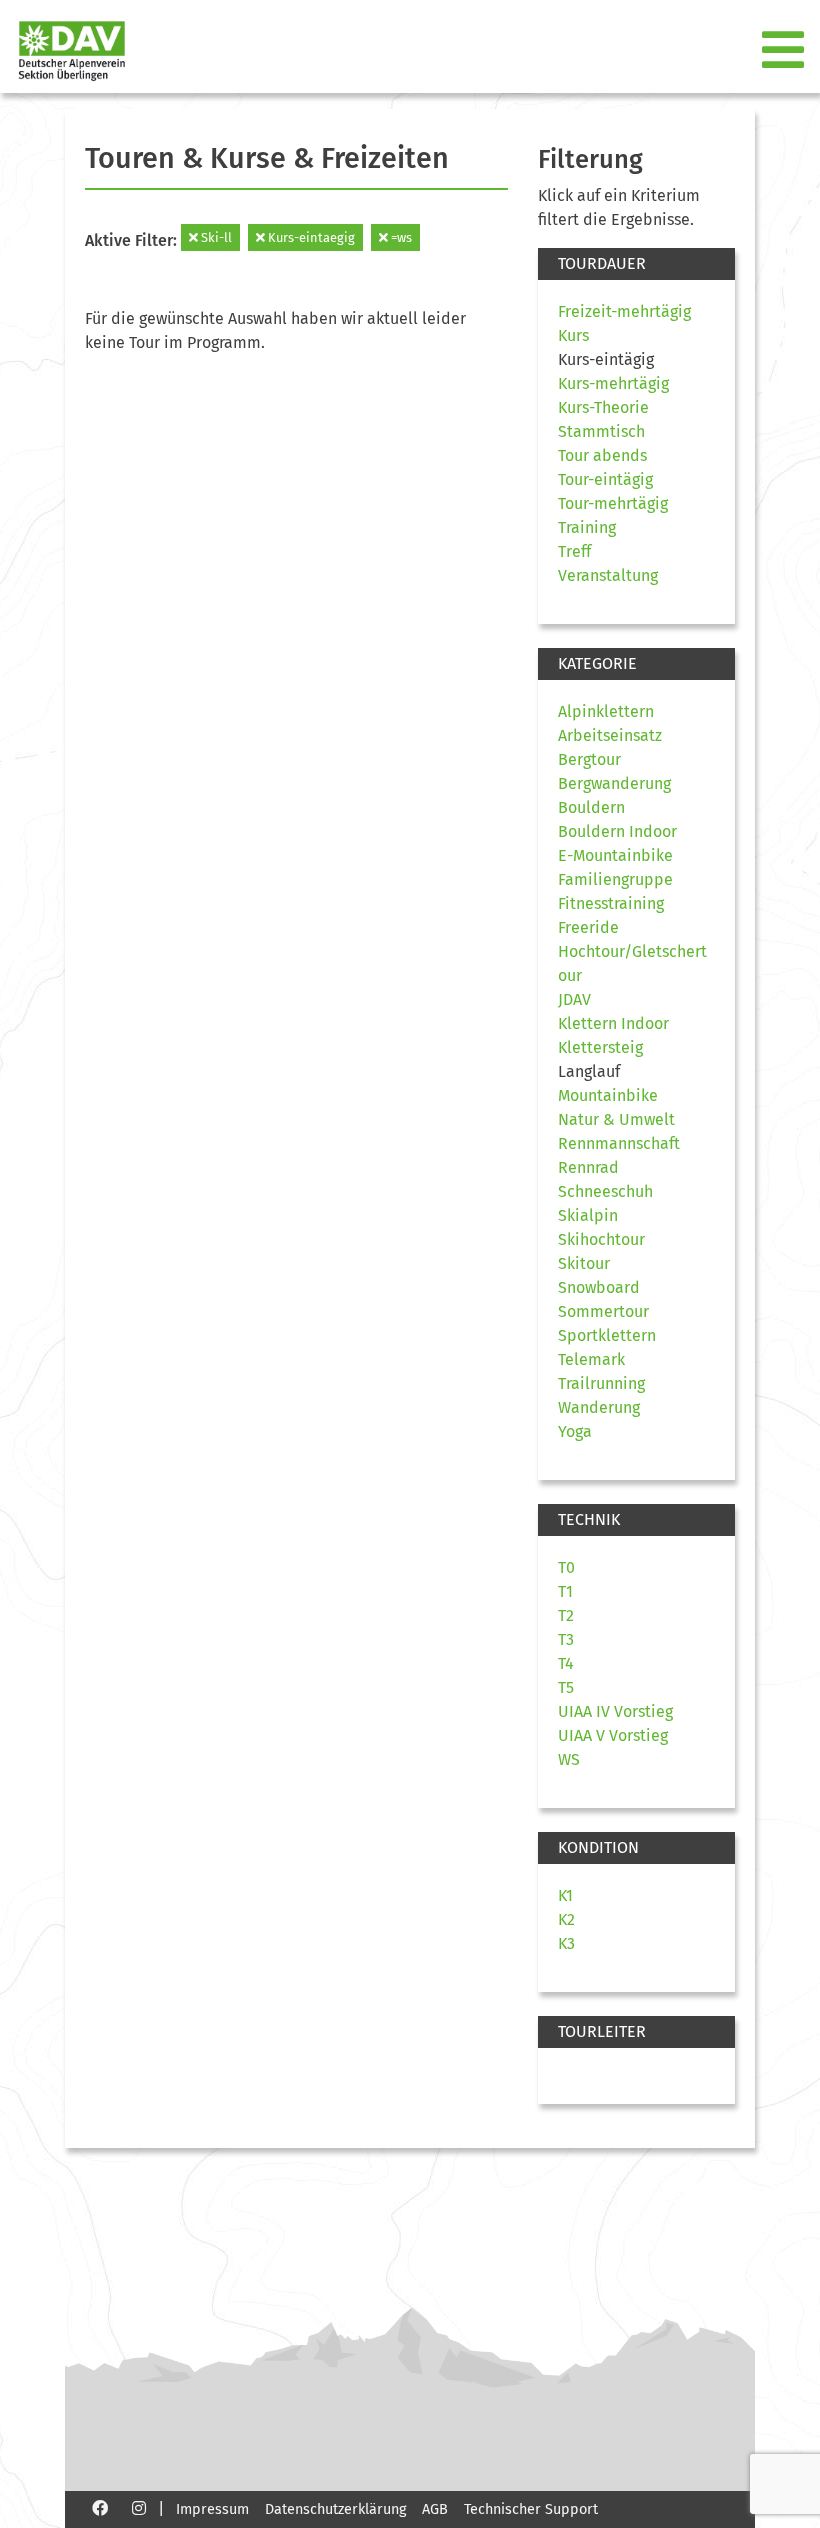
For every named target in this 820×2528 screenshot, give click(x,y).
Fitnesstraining (611, 903)
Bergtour (589, 759)
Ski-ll (215, 237)
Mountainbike (608, 1095)
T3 (566, 1639)
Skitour (584, 1263)
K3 (566, 1943)
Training (587, 527)
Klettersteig (600, 1047)
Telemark (591, 1359)
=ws (400, 237)
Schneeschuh (605, 1191)
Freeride (588, 927)
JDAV (574, 999)
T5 (566, 1687)
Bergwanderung (614, 783)
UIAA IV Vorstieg (615, 1711)
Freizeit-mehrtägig (624, 311)
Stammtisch (601, 431)
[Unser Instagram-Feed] (139, 2507)
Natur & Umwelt (616, 1119)
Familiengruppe (615, 879)
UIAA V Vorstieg (613, 1735)
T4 (566, 1663)
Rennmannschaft (619, 1143)
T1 (565, 1591)
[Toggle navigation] (785, 51)
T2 (566, 1615)
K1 (565, 1895)
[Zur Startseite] (64, 50)
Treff (574, 551)
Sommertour (603, 1311)
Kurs (573, 335)
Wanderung (599, 1407)
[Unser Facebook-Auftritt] (100, 2507)
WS (569, 1759)
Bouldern (591, 807)
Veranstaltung (608, 575)
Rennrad (588, 1167)
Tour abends (602, 455)
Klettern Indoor (613, 1023)
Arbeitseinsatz (610, 735)
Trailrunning (601, 1383)
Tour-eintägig (605, 479)
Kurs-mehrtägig (613, 383)
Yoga (575, 1431)
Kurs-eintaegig (310, 237)
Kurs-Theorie (603, 407)
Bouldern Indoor (617, 831)
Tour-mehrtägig (613, 503)
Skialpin (588, 1215)
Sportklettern (607, 1335)
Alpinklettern (606, 711)
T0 (566, 1567)
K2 (566, 1919)
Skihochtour (601, 1239)
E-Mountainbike (615, 855)
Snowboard (599, 1287)
